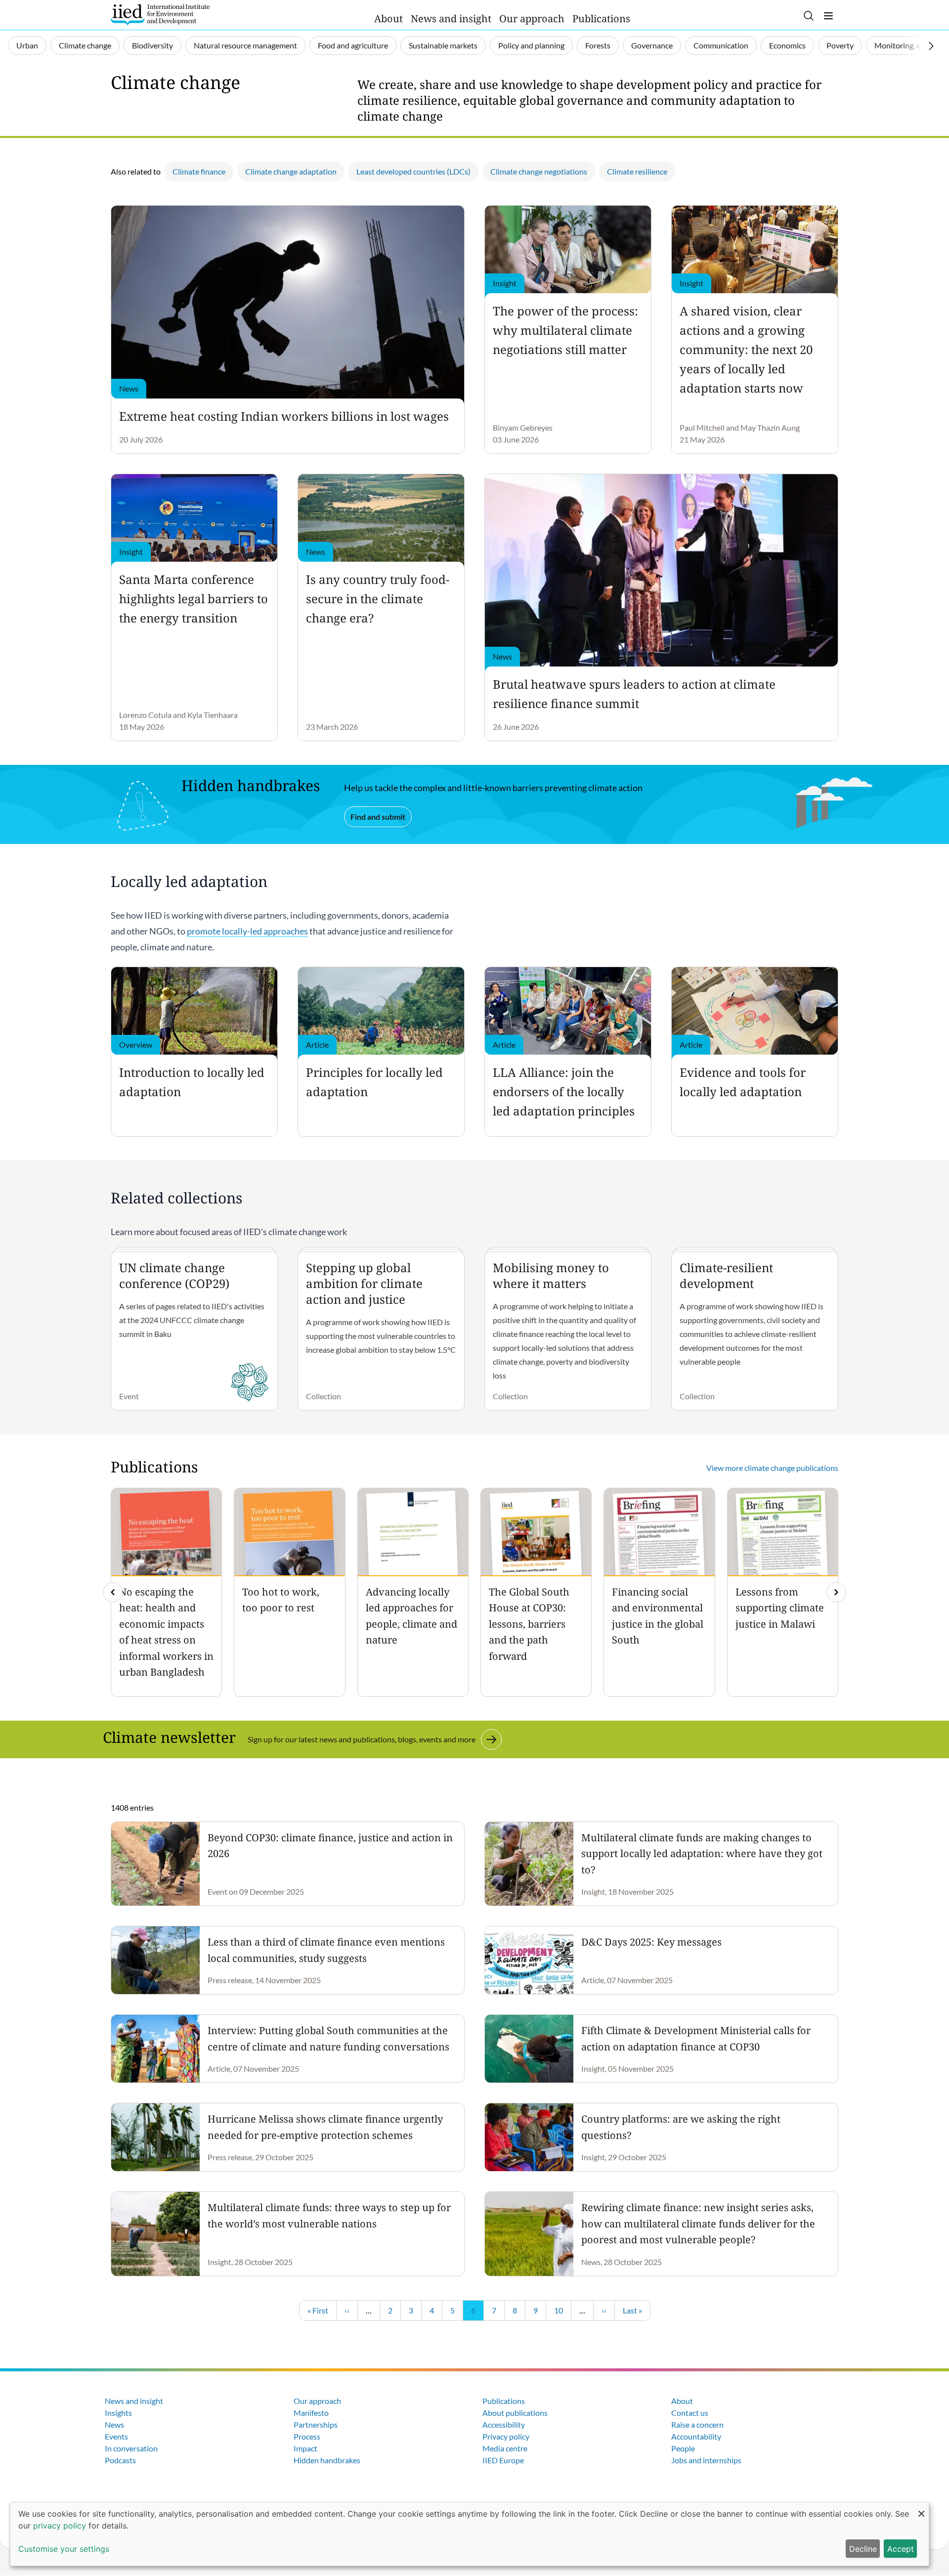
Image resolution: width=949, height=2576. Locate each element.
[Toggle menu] (828, 16)
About (388, 19)
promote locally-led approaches (247, 931)
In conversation (131, 2448)
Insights (118, 2413)
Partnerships (316, 2424)
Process (307, 2436)
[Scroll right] (931, 46)
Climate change (85, 45)
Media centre (505, 2448)
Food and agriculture (353, 45)
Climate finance (199, 171)
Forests (598, 45)
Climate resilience (637, 171)
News (114, 2424)
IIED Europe (503, 2460)
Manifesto (311, 2413)
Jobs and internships (706, 2460)
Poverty (840, 45)
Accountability (696, 2436)
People (683, 2448)
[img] (836, 1592)
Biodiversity (152, 45)
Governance (652, 45)
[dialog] (470, 2534)
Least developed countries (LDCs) (413, 171)
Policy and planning (531, 45)
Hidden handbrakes (327, 2460)
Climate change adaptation (291, 171)
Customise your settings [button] (64, 2549)
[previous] (113, 1592)
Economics (787, 45)
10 (562, 2310)
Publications (601, 19)
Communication (721, 45)
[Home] (160, 15)
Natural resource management (245, 45)
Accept (901, 2549)
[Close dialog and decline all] (921, 2509)
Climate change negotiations (539, 171)
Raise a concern (697, 2424)
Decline (863, 2549)
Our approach (532, 19)
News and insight (451, 19)
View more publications (772, 1468)
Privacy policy (506, 2436)
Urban (27, 45)
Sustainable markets (443, 45)
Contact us (690, 2413)
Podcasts (120, 2460)
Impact (305, 2448)
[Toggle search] (809, 16)
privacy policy (60, 2526)
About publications (515, 2413)
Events (116, 2436)
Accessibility (504, 2424)
